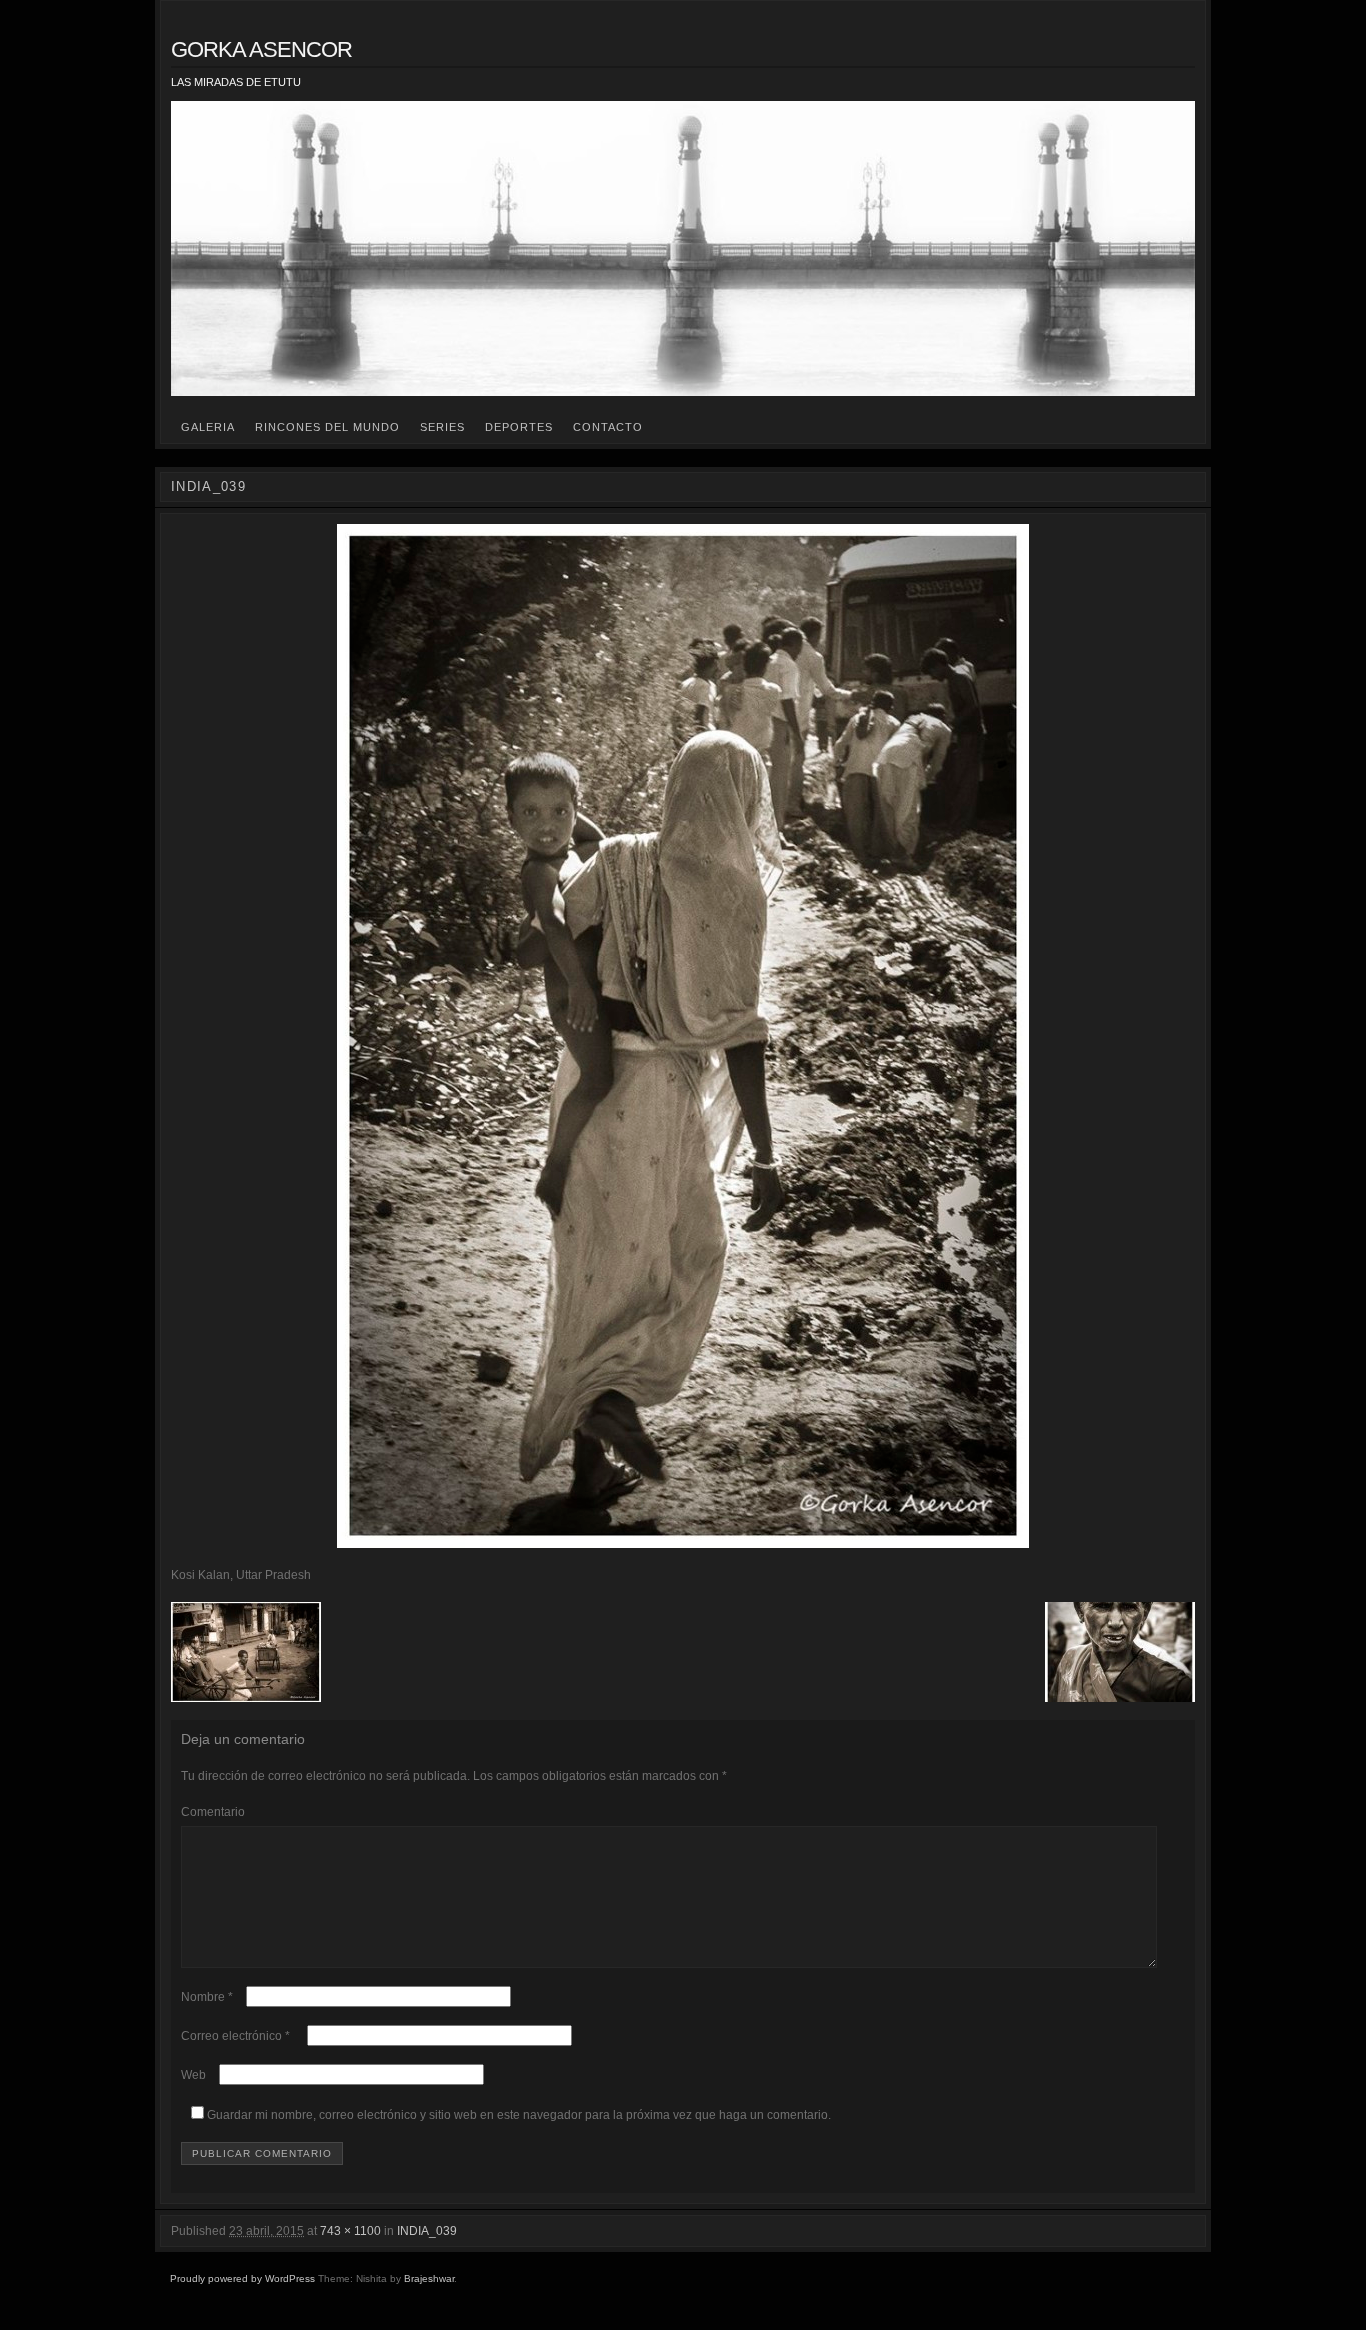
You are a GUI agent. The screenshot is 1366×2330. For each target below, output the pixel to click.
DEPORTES (519, 427)
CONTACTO (608, 427)
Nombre (207, 1997)
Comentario (213, 1812)
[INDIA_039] (683, 1036)
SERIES (442, 427)
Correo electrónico (235, 2036)
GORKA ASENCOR (261, 49)
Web (193, 2075)
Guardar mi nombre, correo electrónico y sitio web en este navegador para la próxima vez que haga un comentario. (519, 2115)
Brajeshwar (429, 2278)
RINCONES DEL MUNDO (327, 427)
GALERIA (208, 427)
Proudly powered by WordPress (242, 2278)
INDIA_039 (427, 2231)
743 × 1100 (350, 2231)
